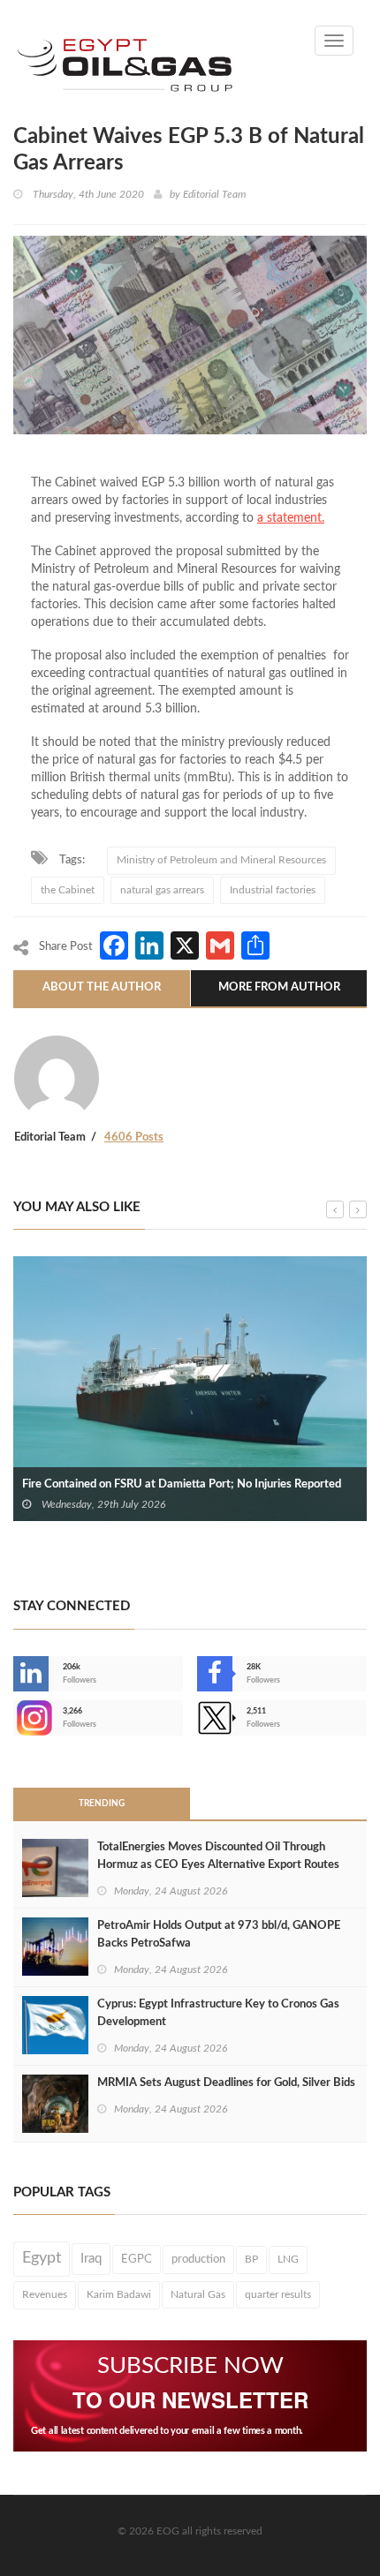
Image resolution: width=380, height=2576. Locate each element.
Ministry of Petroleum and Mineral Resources (221, 860)
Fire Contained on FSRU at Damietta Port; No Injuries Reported (182, 1484)
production (198, 2259)
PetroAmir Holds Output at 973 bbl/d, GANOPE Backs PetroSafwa (219, 1935)
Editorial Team (214, 194)
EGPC (137, 2259)
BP (251, 2259)
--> (15, 1718)
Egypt (42, 2258)
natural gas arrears (162, 890)
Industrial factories (273, 890)
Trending (102, 1804)
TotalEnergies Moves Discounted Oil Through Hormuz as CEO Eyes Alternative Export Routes (218, 1856)
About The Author (102, 987)
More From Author (279, 987)
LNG (288, 2259)
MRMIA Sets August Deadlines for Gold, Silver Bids (226, 2083)
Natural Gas (198, 2294)
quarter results (278, 2294)
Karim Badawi (119, 2294)
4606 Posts (134, 1137)
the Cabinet (68, 890)
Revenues (45, 2294)
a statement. (291, 518)
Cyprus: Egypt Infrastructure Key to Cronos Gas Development (218, 2013)
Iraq (91, 2259)
